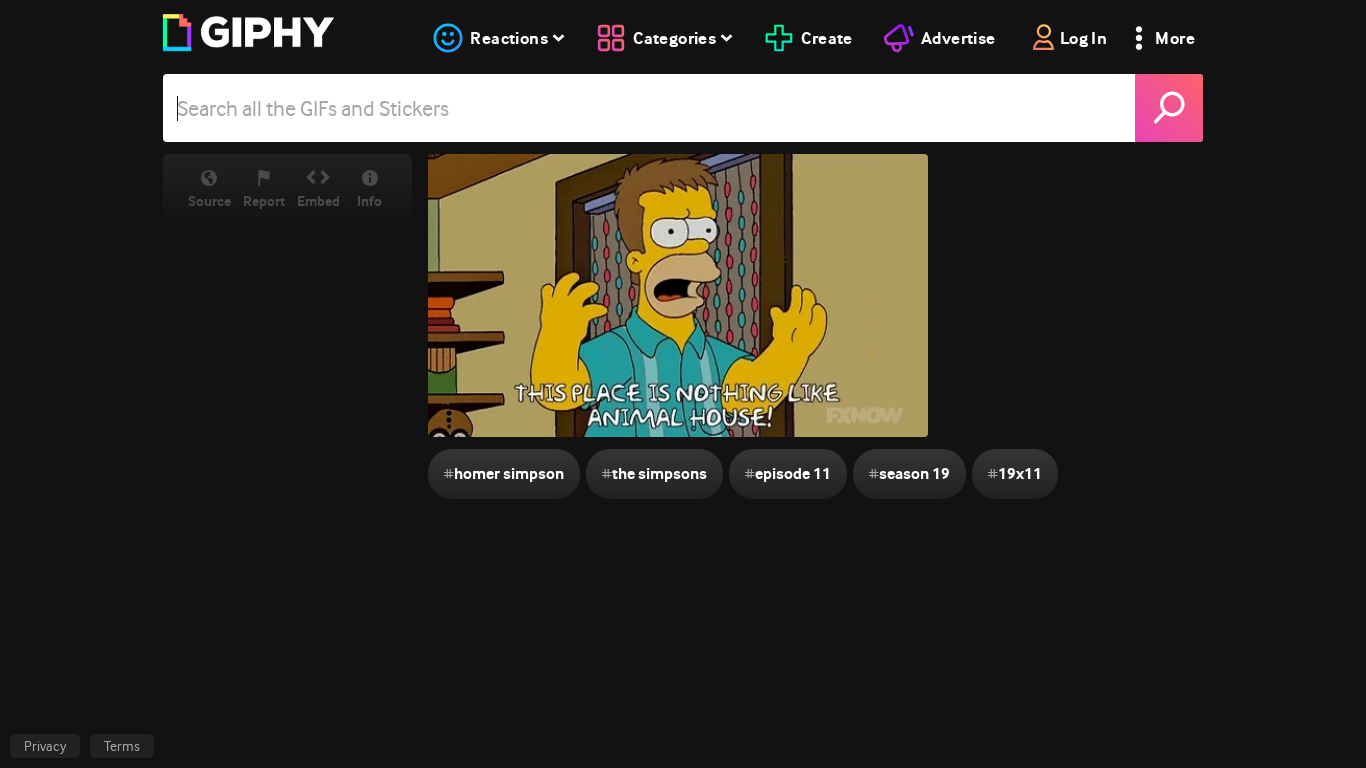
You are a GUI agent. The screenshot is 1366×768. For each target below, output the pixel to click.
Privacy (45, 746)
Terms (122, 746)
